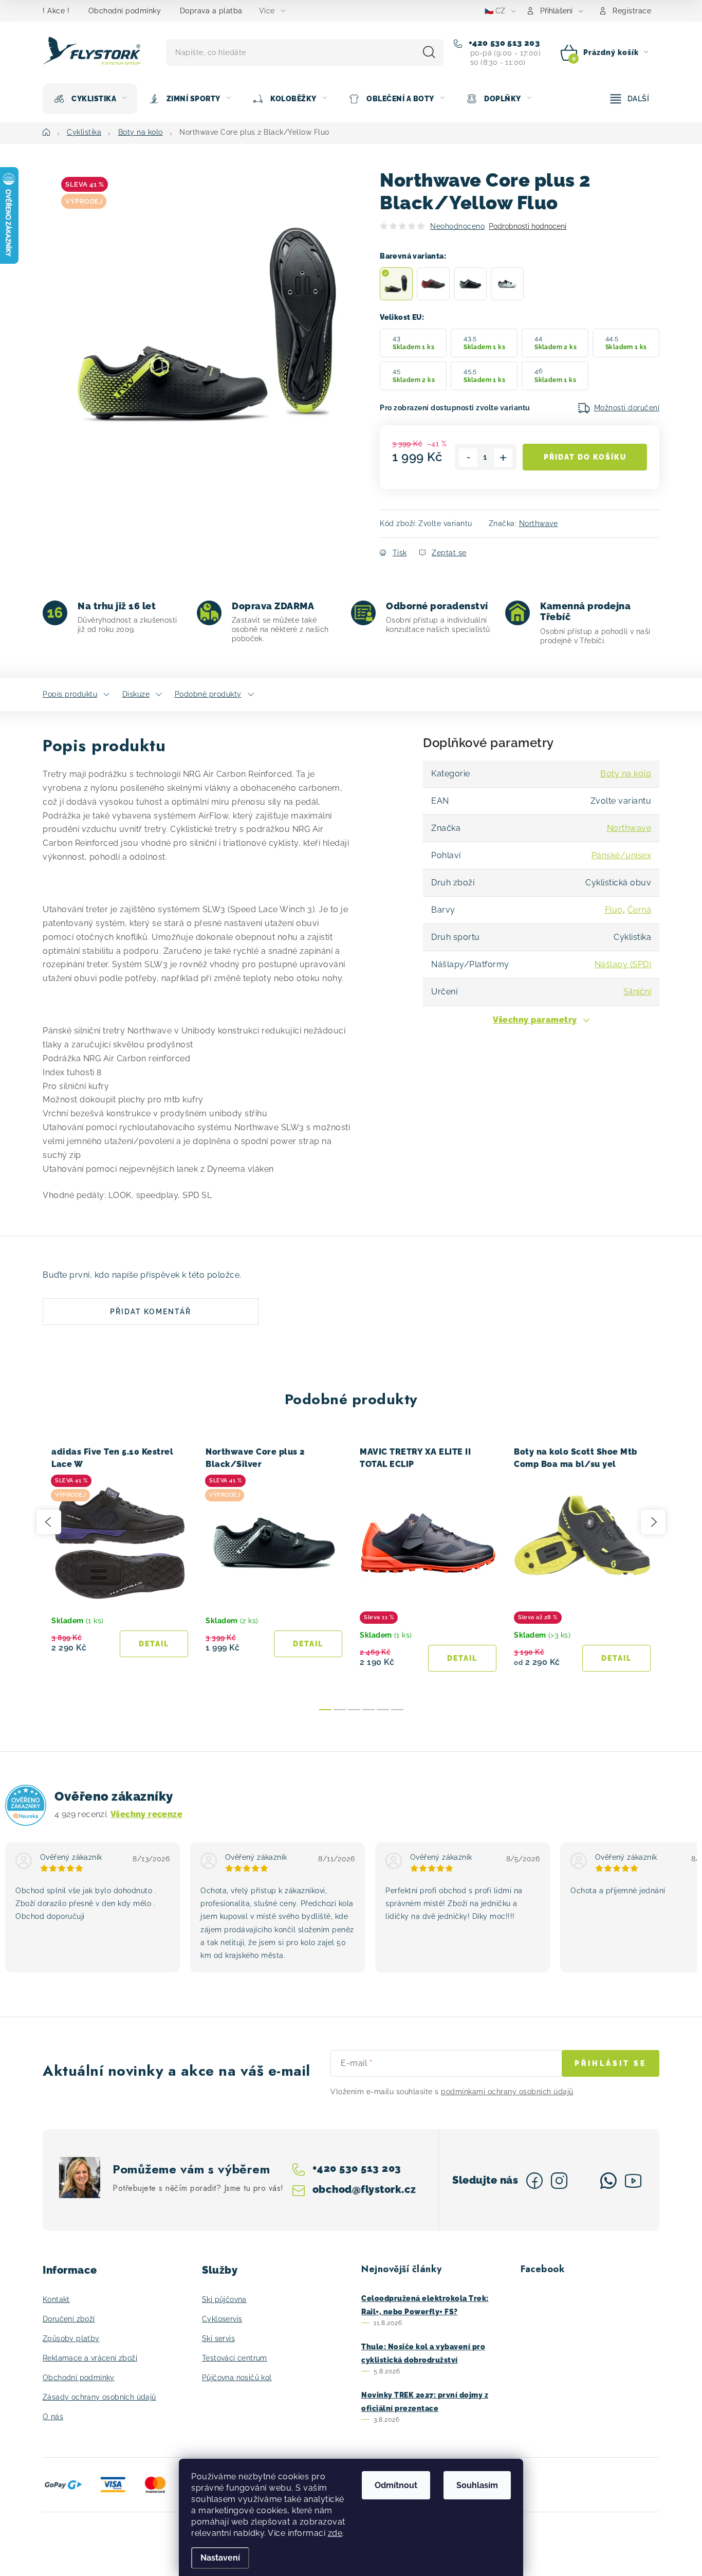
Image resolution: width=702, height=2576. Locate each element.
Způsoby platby (71, 2338)
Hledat (429, 52)
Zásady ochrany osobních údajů (99, 2397)
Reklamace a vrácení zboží (90, 2358)
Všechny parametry (535, 1020)
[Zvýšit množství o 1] (503, 458)
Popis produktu (70, 694)
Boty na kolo (626, 774)
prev (49, 1522)
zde (335, 2533)
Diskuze (136, 694)
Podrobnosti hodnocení (528, 226)
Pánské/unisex (622, 855)
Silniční (637, 992)
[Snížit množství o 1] (468, 458)
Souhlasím (477, 2485)
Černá (640, 910)
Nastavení (220, 2558)
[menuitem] (90, 99)
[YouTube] (633, 2181)
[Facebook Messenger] (584, 2181)
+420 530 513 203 (503, 43)
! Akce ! (56, 11)
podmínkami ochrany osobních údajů (507, 2092)
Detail (154, 1644)
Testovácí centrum (235, 2358)
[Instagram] (559, 2181)
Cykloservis (222, 2319)
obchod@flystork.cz (364, 2189)
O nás (53, 2417)
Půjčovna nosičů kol (237, 2378)
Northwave (539, 523)
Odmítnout (396, 2485)
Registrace (632, 11)
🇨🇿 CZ (495, 11)
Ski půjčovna (224, 2299)
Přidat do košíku (585, 457)
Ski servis (218, 2338)
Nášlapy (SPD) (623, 964)
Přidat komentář (151, 1312)
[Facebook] (534, 2181)
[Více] (630, 99)
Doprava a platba (211, 11)
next (653, 1522)
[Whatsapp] (608, 2181)
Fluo (614, 910)
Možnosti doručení (627, 408)
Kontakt (56, 2299)
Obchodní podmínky (125, 11)
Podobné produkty (208, 694)
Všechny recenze (146, 1814)
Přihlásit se (611, 2063)
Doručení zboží (69, 2319)
